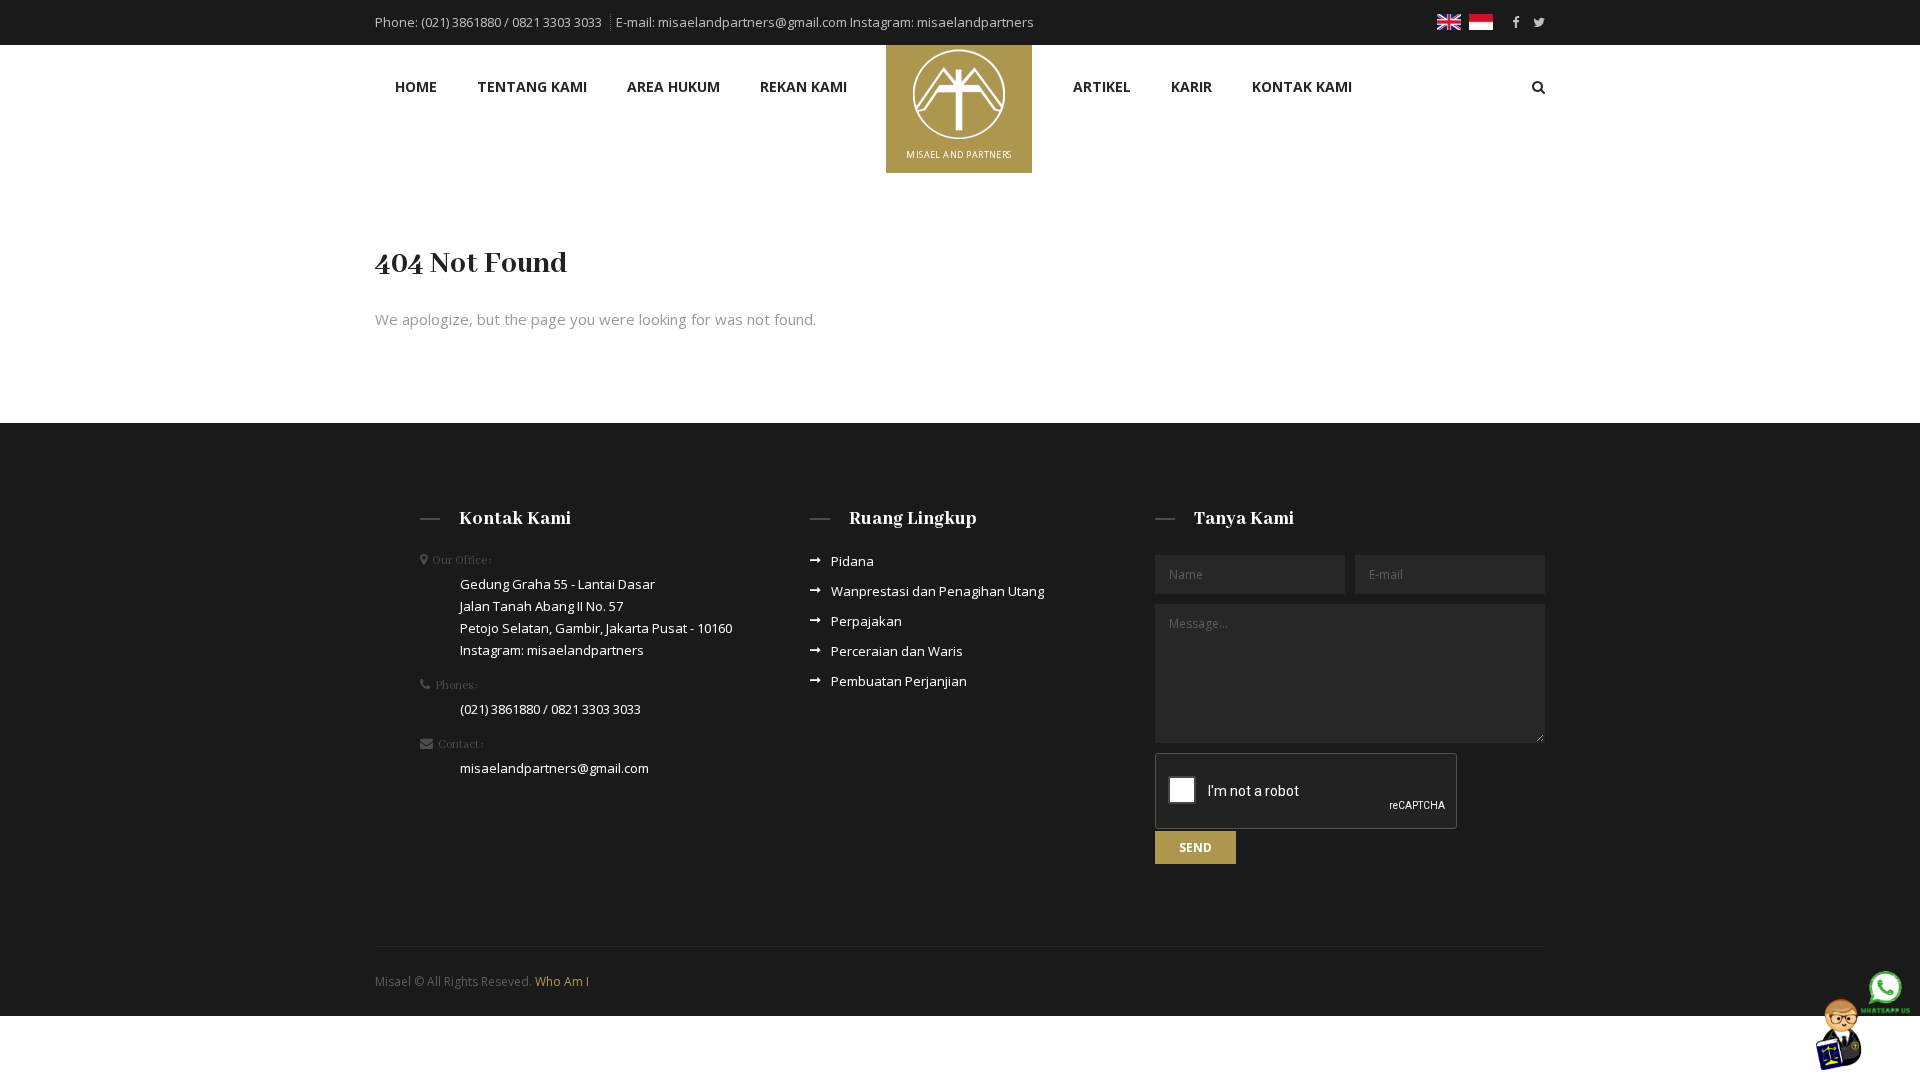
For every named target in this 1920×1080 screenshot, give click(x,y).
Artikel (1102, 86)
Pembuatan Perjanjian (899, 681)
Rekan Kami (803, 86)
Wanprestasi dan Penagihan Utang (937, 591)
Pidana (852, 561)
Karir (1191, 86)
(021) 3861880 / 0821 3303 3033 (511, 22)
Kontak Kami (1302, 86)
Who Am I (562, 981)
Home (416, 86)
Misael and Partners (959, 154)
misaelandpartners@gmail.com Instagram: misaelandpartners (846, 22)
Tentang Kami (532, 86)
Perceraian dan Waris (897, 651)
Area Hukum (673, 86)
